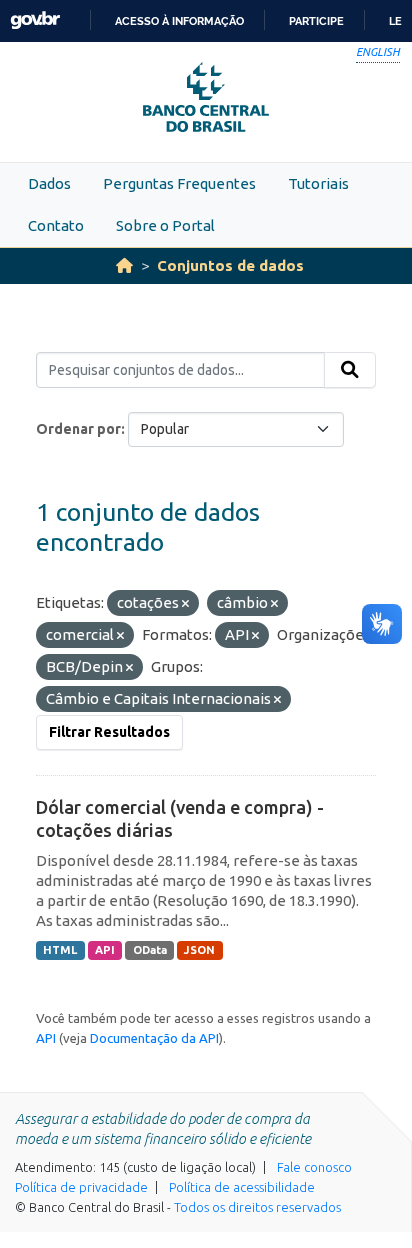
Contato (56, 225)
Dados (49, 183)
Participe (316, 21)
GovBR (35, 20)
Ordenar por (78, 429)
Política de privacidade (81, 1187)
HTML (60, 950)
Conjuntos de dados (230, 265)
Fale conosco (314, 1167)
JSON (199, 950)
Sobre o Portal (165, 225)
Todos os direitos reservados (257, 1207)
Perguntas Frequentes (179, 183)
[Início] (124, 265)
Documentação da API (154, 1038)
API (105, 950)
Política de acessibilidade (242, 1187)
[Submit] (350, 370)
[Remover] (185, 604)
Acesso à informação (179, 21)
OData (150, 950)
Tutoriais (318, 183)
